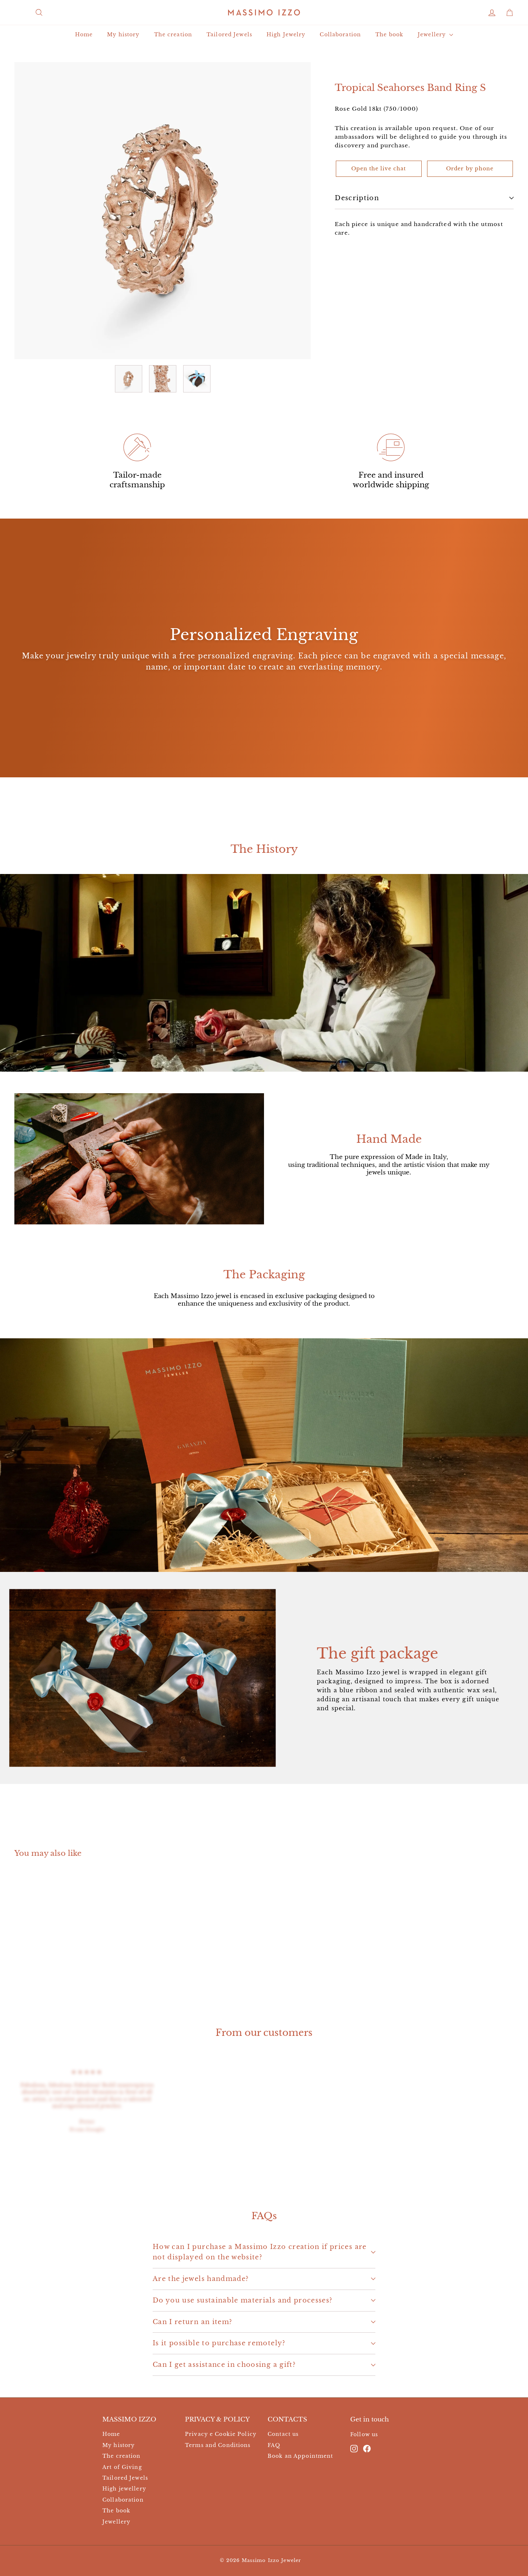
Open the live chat (379, 169)
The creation (173, 34)
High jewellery (124, 2489)
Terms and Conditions (218, 2445)
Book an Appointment (300, 2456)
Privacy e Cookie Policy (221, 2434)
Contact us (283, 2434)
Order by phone (470, 169)
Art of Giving (122, 2467)
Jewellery (433, 34)
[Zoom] (163, 210)
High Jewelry (286, 34)
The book (389, 34)
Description (357, 198)
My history (123, 34)
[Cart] (510, 12)
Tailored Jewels (229, 34)
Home (84, 34)
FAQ (274, 2445)
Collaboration (340, 34)
